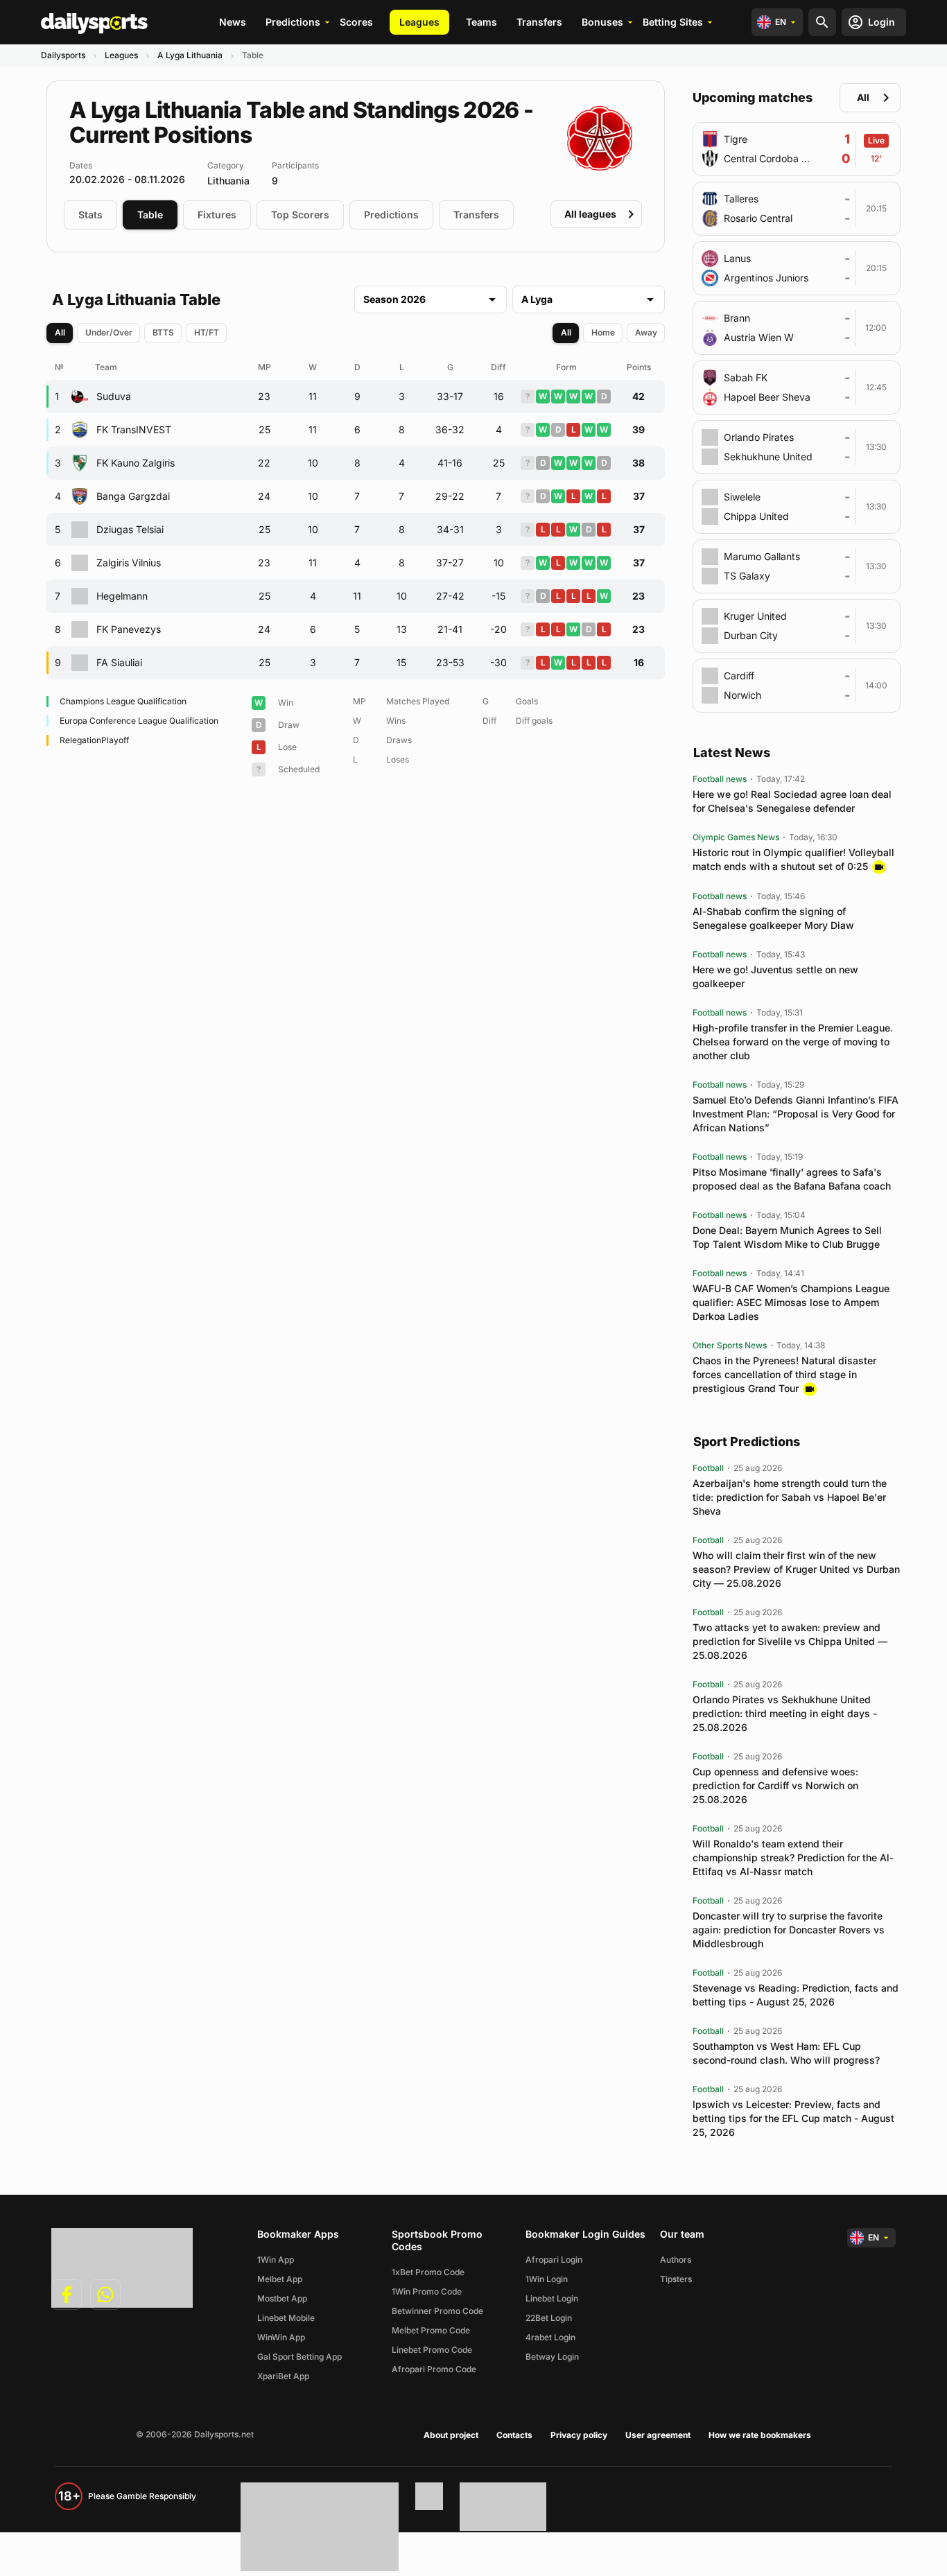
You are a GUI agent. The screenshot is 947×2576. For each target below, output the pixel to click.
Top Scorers (300, 215)
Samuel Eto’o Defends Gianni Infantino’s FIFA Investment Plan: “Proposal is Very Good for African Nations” (796, 1114)
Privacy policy (579, 2435)
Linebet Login (552, 2298)
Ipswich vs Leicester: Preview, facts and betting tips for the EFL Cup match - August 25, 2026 (793, 2118)
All (60, 332)
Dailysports (63, 55)
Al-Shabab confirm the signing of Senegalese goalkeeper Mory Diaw (773, 918)
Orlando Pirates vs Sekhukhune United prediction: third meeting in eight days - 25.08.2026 (785, 1713)
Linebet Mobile (286, 2318)
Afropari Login (554, 2260)
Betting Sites (673, 22)
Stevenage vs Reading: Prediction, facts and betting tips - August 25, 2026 (796, 1995)
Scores (356, 22)
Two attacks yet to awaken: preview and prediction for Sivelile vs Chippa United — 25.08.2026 (790, 1641)
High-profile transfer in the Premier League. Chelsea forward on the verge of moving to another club (793, 1042)
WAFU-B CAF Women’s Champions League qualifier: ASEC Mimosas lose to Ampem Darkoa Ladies (791, 1302)
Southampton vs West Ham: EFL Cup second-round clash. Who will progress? (786, 2053)
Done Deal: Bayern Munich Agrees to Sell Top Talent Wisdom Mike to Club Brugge (787, 1237)
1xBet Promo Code (428, 2272)
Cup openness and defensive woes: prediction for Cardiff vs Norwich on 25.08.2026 (775, 1785)
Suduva (114, 396)
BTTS (163, 332)
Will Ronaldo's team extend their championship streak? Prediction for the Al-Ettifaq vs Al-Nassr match (793, 1857)
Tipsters (676, 2279)
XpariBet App (283, 2376)
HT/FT (207, 332)
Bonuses (602, 22)
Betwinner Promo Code (437, 2311)
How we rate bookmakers (760, 2435)
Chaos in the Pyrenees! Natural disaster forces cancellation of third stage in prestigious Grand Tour (784, 1374)
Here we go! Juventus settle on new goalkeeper (775, 976)
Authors (676, 2260)
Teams (481, 22)
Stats (90, 215)
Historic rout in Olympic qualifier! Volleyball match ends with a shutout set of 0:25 (793, 859)
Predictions (293, 22)
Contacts (514, 2435)
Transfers (539, 22)
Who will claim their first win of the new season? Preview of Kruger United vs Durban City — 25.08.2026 (796, 1569)
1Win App (276, 2260)
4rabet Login (550, 2337)
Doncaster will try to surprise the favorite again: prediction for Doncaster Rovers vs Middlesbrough (789, 1930)
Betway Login (552, 2357)
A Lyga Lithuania (190, 55)
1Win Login (547, 2279)
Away (646, 332)
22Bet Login (549, 2318)
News (233, 22)
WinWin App (281, 2337)
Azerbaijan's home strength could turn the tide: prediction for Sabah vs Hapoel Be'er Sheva (790, 1497)
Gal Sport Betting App (299, 2357)
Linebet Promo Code (432, 2350)
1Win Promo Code (427, 2291)
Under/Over (109, 332)
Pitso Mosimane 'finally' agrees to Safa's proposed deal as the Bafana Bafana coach (792, 1179)
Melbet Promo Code (431, 2330)
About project (451, 2435)
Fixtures (217, 215)
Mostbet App (282, 2298)
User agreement (658, 2435)
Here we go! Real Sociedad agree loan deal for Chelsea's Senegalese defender (792, 801)
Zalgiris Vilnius (129, 563)
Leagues (419, 22)
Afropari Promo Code (434, 2369)
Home (603, 332)
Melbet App (280, 2279)
